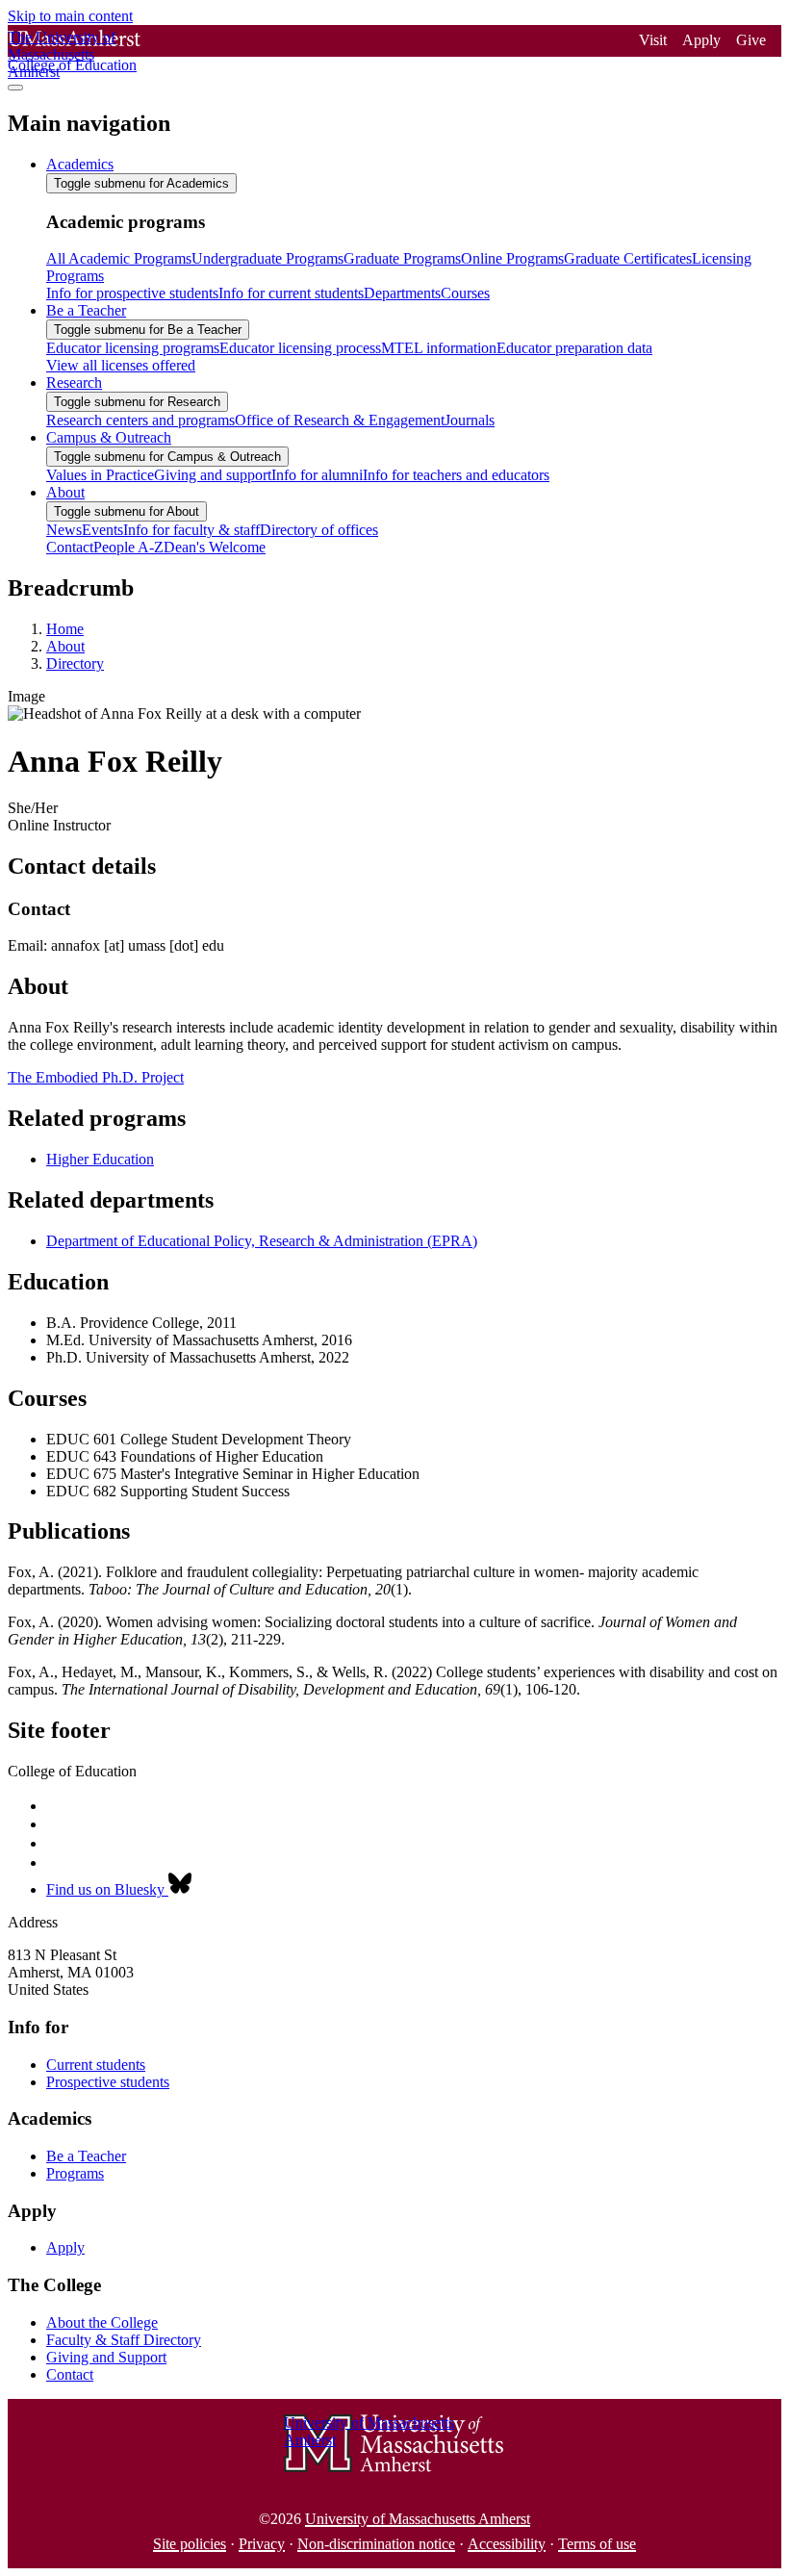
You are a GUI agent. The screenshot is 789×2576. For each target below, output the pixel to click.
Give (751, 40)
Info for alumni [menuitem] (317, 475)
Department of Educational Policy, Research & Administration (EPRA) (262, 1241)
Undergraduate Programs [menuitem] (267, 258)
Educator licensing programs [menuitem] (133, 348)
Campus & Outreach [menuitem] (109, 437)
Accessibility (507, 2544)
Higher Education (100, 1159)
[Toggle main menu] (15, 88)
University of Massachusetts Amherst (418, 2519)
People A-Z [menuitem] (128, 547)
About (65, 646)
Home (65, 629)
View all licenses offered (121, 365)
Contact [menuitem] (70, 547)
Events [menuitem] (102, 530)
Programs (75, 2173)
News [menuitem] (64, 530)
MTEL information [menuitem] (439, 348)
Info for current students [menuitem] (291, 293)
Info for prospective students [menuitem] (132, 293)
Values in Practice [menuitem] (100, 475)
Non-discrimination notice (376, 2544)
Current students (96, 2065)
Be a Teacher (86, 2156)
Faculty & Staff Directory (124, 2340)
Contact (70, 2374)
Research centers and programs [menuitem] (140, 420)
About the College (102, 2322)
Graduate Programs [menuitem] (402, 258)
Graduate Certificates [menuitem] (628, 258)
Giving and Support (106, 2357)
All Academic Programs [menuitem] (119, 258)
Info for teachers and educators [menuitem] (456, 475)
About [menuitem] (65, 492)
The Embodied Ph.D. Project (96, 1077)
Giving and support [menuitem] (213, 475)
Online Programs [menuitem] (512, 258)
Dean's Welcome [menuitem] (215, 547)
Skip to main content (70, 16)
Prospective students (108, 2082)
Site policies (190, 2544)
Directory (75, 663)
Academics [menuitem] (80, 164)
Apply (701, 40)
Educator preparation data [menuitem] (574, 348)
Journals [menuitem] (470, 420)
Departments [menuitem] (402, 293)
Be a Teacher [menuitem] (86, 310)
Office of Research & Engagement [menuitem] (340, 420)
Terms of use (597, 2544)
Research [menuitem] (74, 383)
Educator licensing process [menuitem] (300, 348)
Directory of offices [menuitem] (319, 530)
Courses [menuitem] (465, 293)
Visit (653, 40)
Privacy (262, 2544)
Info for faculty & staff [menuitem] (191, 530)
